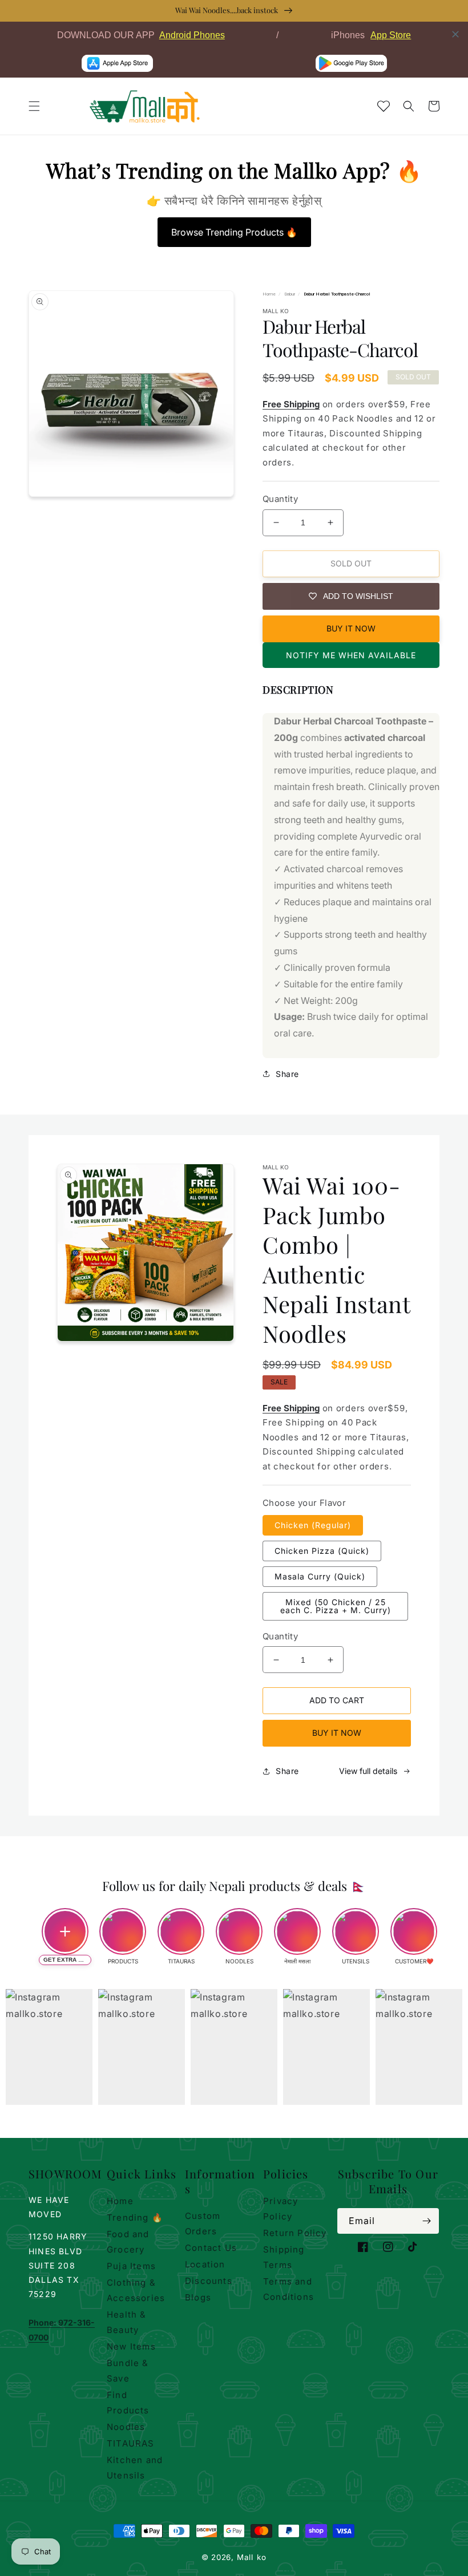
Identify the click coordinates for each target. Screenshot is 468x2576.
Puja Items (131, 2266)
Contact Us (211, 2248)
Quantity (280, 499)
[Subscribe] (426, 2221)
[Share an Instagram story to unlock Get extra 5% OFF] (65, 1931)
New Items (131, 2346)
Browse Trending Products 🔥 (234, 232)
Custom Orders (203, 2223)
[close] (455, 34)
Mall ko (252, 2557)
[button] (34, 106)
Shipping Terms (284, 2257)
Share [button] (287, 1074)
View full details (368, 1771)
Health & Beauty (127, 2322)
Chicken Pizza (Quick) (322, 1551)
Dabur (290, 294)
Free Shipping (291, 404)
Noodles (126, 2427)
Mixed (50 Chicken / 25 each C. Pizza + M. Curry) (336, 1606)
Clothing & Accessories (136, 2290)
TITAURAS (131, 2443)
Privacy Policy (281, 2209)
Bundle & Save (128, 2371)
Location (205, 2264)
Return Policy (295, 2233)
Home (269, 294)
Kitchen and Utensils (135, 2468)
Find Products (128, 2403)
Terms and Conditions (289, 2289)
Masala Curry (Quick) (320, 1576)
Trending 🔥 (135, 2217)
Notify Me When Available (351, 655)
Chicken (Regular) (313, 1525)
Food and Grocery (128, 2242)
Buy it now (351, 628)
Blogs (198, 2297)
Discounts (209, 2281)
